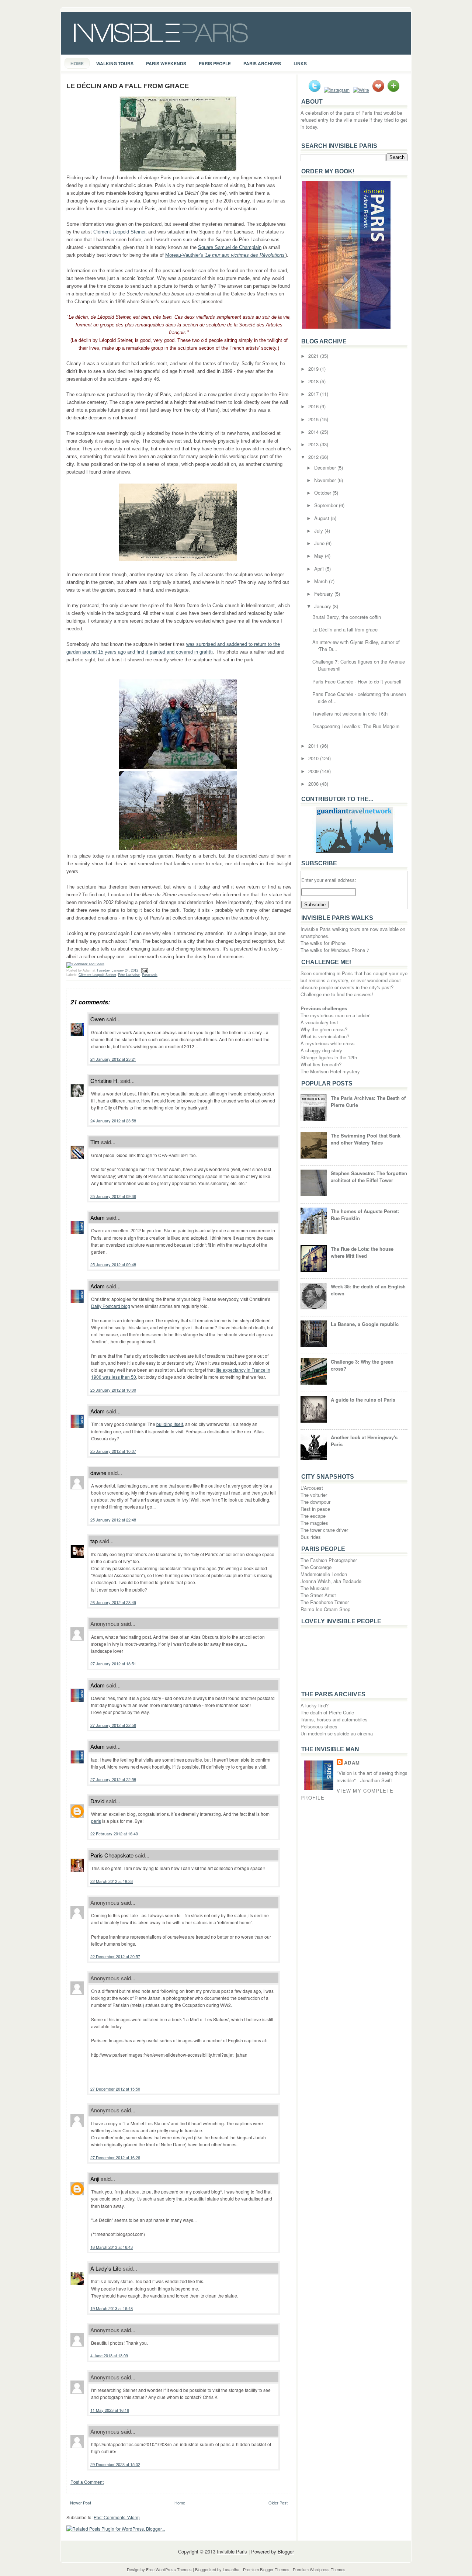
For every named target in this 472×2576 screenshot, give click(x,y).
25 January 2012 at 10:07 (113, 1451)
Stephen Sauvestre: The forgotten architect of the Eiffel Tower (369, 1177)
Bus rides (311, 1537)
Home (77, 63)
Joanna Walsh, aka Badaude (331, 1581)
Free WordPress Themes (169, 2569)
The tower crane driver (324, 1530)
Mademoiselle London (324, 1574)
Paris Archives (262, 63)
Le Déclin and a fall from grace (128, 86)
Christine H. (105, 1081)
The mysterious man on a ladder (335, 1015)
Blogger (286, 2551)
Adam (98, 1217)
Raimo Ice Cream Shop (325, 1609)
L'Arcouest (312, 1488)
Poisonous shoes (319, 1726)
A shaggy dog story (321, 1050)
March (322, 581)
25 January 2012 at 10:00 (113, 1390)
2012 (314, 457)
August (322, 518)
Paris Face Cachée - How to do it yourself (357, 681)
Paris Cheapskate (112, 1855)
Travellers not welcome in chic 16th (350, 714)
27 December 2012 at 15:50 (115, 2089)
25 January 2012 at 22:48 (113, 1520)
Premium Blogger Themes (266, 2569)
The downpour (315, 1502)
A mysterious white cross (328, 1043)
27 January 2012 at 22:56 (113, 1725)
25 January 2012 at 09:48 (113, 1264)
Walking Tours (115, 63)
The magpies (314, 1523)
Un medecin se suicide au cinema (337, 1733)
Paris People (215, 63)
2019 (314, 369)
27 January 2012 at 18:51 (113, 1663)
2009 (314, 771)
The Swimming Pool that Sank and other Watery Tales (366, 1139)
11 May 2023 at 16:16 (110, 2410)
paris (96, 1821)
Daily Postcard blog (111, 1306)
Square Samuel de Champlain (230, 247)
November (326, 480)
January (323, 606)
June (320, 543)
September (327, 505)
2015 (314, 419)
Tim (95, 1142)
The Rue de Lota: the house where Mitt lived (362, 1252)
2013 (314, 444)
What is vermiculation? (325, 1036)
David (97, 1801)
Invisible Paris (232, 2551)
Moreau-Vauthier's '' (225, 255)
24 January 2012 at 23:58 (113, 1121)
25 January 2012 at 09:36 (113, 1196)
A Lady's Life (106, 2268)
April (320, 569)
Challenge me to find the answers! (337, 994)
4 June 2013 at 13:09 (109, 2355)
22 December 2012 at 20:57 (115, 1956)
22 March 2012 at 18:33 (112, 1881)
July (319, 531)
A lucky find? (315, 1705)
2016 (314, 406)
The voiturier (314, 1495)
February (324, 594)
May (320, 556)
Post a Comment (87, 2482)
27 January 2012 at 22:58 (113, 1779)
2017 (314, 394)
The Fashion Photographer (329, 1560)
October (323, 493)
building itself (170, 1424)
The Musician (315, 1588)
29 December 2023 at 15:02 (115, 2464)
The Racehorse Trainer (325, 1602)
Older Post (278, 2503)
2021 (314, 356)
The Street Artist (318, 1595)
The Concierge (316, 1567)
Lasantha (231, 2569)
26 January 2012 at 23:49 (113, 1602)
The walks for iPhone (323, 943)
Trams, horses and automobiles (334, 1719)
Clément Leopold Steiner (119, 232)
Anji (95, 2179)
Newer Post (81, 2503)
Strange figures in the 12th (329, 1057)
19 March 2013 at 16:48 (112, 2308)
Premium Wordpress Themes (319, 2569)
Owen (98, 1019)
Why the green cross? (324, 1029)
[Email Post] (144, 970)
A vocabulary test (319, 1022)
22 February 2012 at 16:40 (114, 1834)
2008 (314, 784)
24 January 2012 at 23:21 (113, 1059)
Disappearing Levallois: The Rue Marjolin (356, 726)
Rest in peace (315, 1509)
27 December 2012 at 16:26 (115, 2157)
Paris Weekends (166, 63)
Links (300, 63)
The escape (313, 1516)
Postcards (150, 975)
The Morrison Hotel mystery (330, 1071)
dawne (98, 1473)
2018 (314, 381)
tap (94, 1541)
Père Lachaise (129, 975)
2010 (314, 758)
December (326, 468)
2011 (314, 746)
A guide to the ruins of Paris (363, 1400)
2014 (314, 432)
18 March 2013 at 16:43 (112, 2247)
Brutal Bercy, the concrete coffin (347, 617)
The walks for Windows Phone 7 (335, 950)
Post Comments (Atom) (117, 2517)
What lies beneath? (321, 1064)
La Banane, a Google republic (365, 1324)
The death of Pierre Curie (327, 1712)
